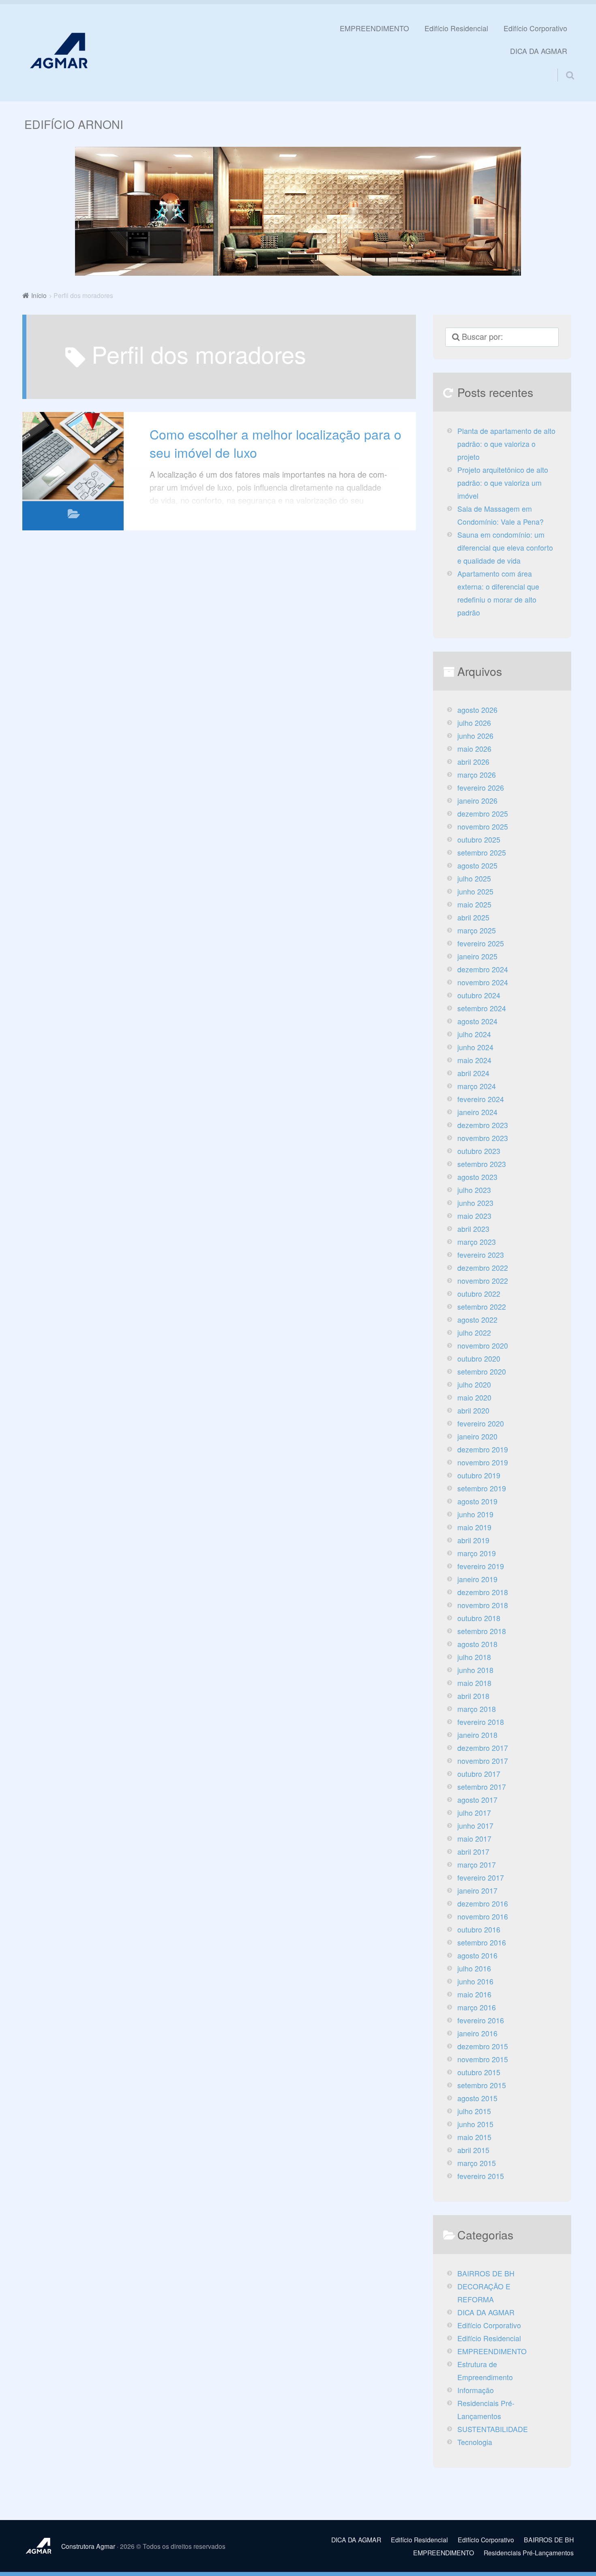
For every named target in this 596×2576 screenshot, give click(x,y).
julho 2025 (474, 878)
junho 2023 (475, 1203)
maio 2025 (474, 904)
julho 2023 (474, 1190)
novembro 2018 (483, 1605)
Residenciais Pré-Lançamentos (486, 2410)
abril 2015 (473, 2150)
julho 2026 (474, 723)
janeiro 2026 (477, 801)
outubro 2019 (479, 1475)
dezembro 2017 (483, 1748)
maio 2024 (474, 1060)
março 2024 (477, 1086)
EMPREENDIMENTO (374, 28)
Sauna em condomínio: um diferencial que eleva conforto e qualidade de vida (505, 548)
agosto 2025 (477, 865)
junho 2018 (475, 1670)
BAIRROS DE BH (486, 2273)
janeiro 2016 (477, 2033)
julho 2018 (474, 1657)
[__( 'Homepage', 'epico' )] (42, 2546)
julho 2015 (474, 2111)
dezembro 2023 (483, 1125)
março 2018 (477, 1709)
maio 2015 (474, 2137)
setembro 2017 (482, 1787)
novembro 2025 (483, 827)
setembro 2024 (482, 1008)
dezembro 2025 (483, 814)
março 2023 (477, 1242)
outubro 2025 (479, 840)
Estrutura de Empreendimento (485, 2371)
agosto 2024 (477, 1021)
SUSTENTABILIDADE (493, 2429)
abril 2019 (473, 1540)
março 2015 (477, 2163)
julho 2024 (474, 1034)
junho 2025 (475, 891)
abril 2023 (473, 1229)
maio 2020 (474, 1397)
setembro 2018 (482, 1631)
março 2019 (477, 1553)
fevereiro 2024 (481, 1099)
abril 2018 (473, 1696)
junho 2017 (475, 1826)
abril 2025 (473, 917)
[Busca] (563, 65)
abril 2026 (473, 762)
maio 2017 (474, 1839)
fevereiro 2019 (481, 1566)
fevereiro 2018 (481, 1722)
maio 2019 (474, 1527)
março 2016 (477, 2007)
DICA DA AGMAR (539, 51)
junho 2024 (475, 1047)
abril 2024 (473, 1073)
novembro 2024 (483, 982)
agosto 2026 (477, 710)
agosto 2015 (477, 2098)
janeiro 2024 (477, 1112)
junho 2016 (475, 1981)
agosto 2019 (477, 1501)
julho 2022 (474, 1333)
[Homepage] (59, 50)
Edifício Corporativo (535, 28)
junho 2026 (475, 736)
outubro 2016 (479, 1929)
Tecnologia (475, 2442)
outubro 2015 (479, 2072)
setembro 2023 (482, 1164)
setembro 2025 (482, 853)
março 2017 (477, 1865)
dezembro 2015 (483, 2046)
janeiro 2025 (477, 956)
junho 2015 (475, 2124)
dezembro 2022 (483, 1268)
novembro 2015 (483, 2059)
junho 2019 (475, 1514)
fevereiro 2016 (481, 2020)
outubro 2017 (479, 1774)
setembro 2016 (482, 1942)
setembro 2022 (482, 1307)
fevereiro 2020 (481, 1423)
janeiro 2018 (477, 1735)
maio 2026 (474, 749)
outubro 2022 (479, 1294)
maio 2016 (474, 1994)
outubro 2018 (479, 1618)
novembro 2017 (483, 1761)
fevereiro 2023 (481, 1255)
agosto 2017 (477, 1800)
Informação (476, 2390)
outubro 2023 (479, 1151)
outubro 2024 (479, 995)
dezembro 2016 (483, 1904)
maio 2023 (474, 1216)
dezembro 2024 (483, 969)
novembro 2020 (483, 1346)
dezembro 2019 (483, 1449)
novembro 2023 (483, 1138)
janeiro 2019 (477, 1579)
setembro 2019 (482, 1488)
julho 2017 (474, 1813)
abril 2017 (473, 1852)
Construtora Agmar (88, 2546)
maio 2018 (474, 1683)
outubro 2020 (479, 1359)
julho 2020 (474, 1385)
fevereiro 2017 (481, 1878)
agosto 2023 (477, 1177)
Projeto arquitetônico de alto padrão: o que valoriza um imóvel (503, 483)
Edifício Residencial (456, 28)
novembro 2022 (483, 1281)
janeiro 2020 (477, 1436)
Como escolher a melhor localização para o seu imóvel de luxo (275, 443)
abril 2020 (473, 1410)
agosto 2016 (477, 1955)
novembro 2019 (483, 1462)
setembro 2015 (482, 2085)
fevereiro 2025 (481, 943)
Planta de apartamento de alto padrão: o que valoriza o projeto (506, 444)
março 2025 (477, 930)
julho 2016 (474, 1968)
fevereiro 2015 (481, 2176)
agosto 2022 (477, 1320)
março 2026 (477, 775)
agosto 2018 (477, 1644)
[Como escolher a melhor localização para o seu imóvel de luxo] (73, 456)
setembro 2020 (482, 1372)
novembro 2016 (483, 1916)
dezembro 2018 (483, 1592)
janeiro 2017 (477, 1891)
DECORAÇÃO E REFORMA (484, 2293)
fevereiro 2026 (481, 788)
